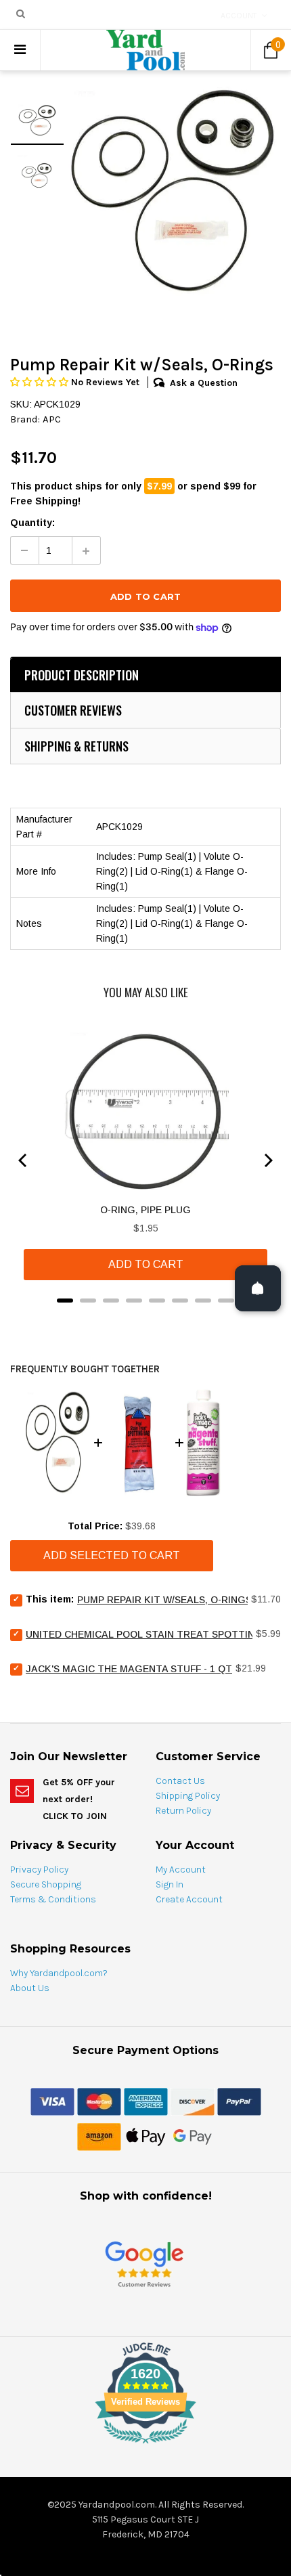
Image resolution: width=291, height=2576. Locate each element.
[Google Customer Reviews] (144, 2264)
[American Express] (146, 2101)
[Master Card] (99, 2101)
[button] (41, 382)
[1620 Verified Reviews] (145, 2446)
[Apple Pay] (146, 2136)
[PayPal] (239, 2101)
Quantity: (32, 523)
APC (52, 419)
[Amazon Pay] (99, 2136)
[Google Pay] (193, 2136)
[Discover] (193, 2101)
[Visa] (52, 2101)
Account (239, 16)
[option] (173, 192)
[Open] (258, 1288)
